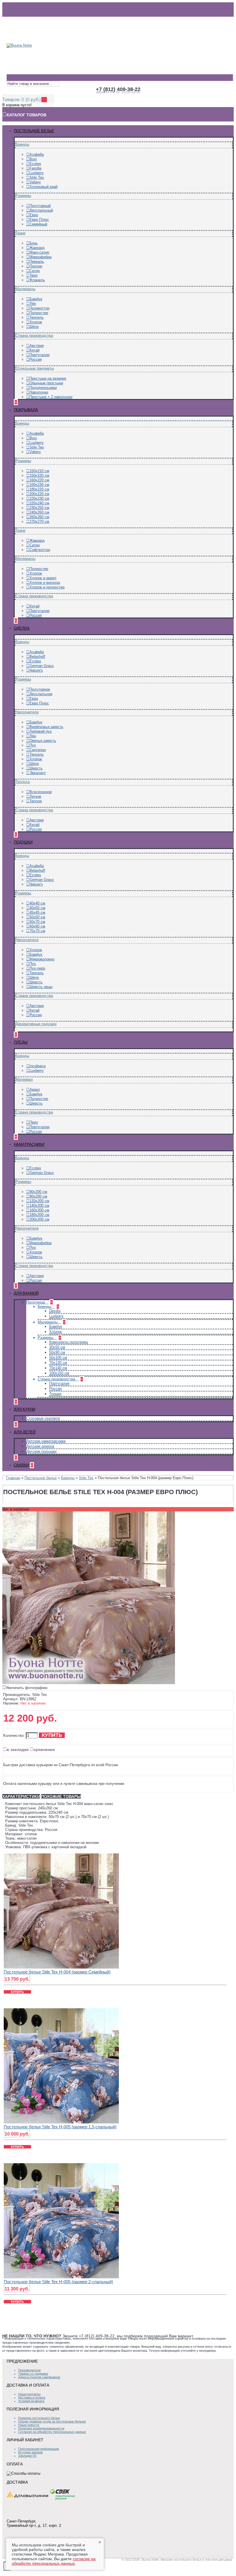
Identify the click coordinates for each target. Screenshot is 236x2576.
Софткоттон (40, 550)
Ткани (20, 233)
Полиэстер (39, 313)
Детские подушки (41, 1451)
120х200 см (39, 1201)
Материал (24, 1079)
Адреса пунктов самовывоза (39, 2377)
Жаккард (37, 248)
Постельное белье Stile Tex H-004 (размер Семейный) (57, 1972)
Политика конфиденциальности (41, 2428)
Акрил (35, 1090)
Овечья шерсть (43, 741)
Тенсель (37, 317)
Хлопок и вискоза (45, 583)
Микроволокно (42, 959)
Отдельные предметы (35, 368)
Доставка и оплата (32, 2398)
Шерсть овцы (41, 987)
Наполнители (27, 712)
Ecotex (35, 164)
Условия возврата (31, 2401)
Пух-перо (37, 968)
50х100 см (58, 1358)
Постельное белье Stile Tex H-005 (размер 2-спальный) (58, 2282)
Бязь (34, 243)
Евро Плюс (39, 220)
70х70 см (37, 931)
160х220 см (39, 480)
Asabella (37, 154)
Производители (29, 2370)
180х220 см (39, 489)
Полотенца (36, 1302)
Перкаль (37, 262)
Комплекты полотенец (68, 1342)
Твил (34, 275)
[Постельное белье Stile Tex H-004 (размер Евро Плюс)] (89, 1683)
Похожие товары (61, 1796)
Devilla (55, 1311)
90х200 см (38, 1196)
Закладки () (27, 2456)
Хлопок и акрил (43, 578)
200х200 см (39, 1219)
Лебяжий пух (41, 731)
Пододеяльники (43, 388)
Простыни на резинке (48, 378)
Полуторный (40, 206)
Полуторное (40, 689)
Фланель (37, 280)
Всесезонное (41, 792)
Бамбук (36, 299)
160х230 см (39, 485)
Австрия (37, 346)
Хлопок (36, 322)
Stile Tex (37, 177)
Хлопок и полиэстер (47, 587)
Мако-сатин (39, 252)
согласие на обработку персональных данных (54, 2561)
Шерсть (36, 768)
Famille (35, 168)
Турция (55, 1394)
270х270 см (39, 522)
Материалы (25, 289)
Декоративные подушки (36, 1024)
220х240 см (39, 503)
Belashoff (37, 657)
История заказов (30, 2452)
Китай (34, 350)
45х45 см (37, 912)
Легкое (35, 796)
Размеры (23, 196)
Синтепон (38, 750)
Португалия (39, 355)
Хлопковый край (43, 187)
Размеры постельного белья (39, 2418)
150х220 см (39, 475)
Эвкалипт (38, 773)
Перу (34, 1122)
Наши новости (29, 2425)
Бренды (22, 144)
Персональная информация (39, 2449)
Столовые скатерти (43, 1418)
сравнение (44, 1749)
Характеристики (21, 1796)
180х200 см (39, 1215)
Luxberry (37, 173)
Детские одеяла (40, 1446)
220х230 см (39, 498)
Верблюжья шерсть (46, 727)
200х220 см (39, 494)
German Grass (42, 666)
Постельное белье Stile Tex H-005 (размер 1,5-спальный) (60, 2127)
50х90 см (57, 1352)
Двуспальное (41, 694)
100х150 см (59, 1373)
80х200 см (38, 1192)
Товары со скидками (33, 2374)
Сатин (35, 271)
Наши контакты (29, 2394)
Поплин (36, 266)
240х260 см (39, 512)
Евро (34, 215)
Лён (33, 304)
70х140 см (58, 1368)
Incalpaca (37, 1066)
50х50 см (37, 917)
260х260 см (39, 517)
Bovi (33, 159)
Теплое (36, 801)
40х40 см (37, 903)
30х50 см (57, 1347)
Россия (36, 359)
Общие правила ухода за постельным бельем (52, 2421)
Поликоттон (39, 308)
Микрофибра (40, 257)
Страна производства (34, 336)
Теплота (23, 782)
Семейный (38, 224)
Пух (33, 745)
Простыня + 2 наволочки (51, 397)
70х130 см (58, 1363)
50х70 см (37, 922)
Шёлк (34, 327)
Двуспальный (41, 210)
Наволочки (39, 392)
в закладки (18, 1749)
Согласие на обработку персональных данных (52, 2432)
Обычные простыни (46, 383)
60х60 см (37, 926)
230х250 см (39, 508)
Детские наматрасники (46, 1441)
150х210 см (39, 471)
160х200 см (39, 1210)
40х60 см (37, 908)
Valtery (35, 182)
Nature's (36, 670)
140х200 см (39, 1206)
